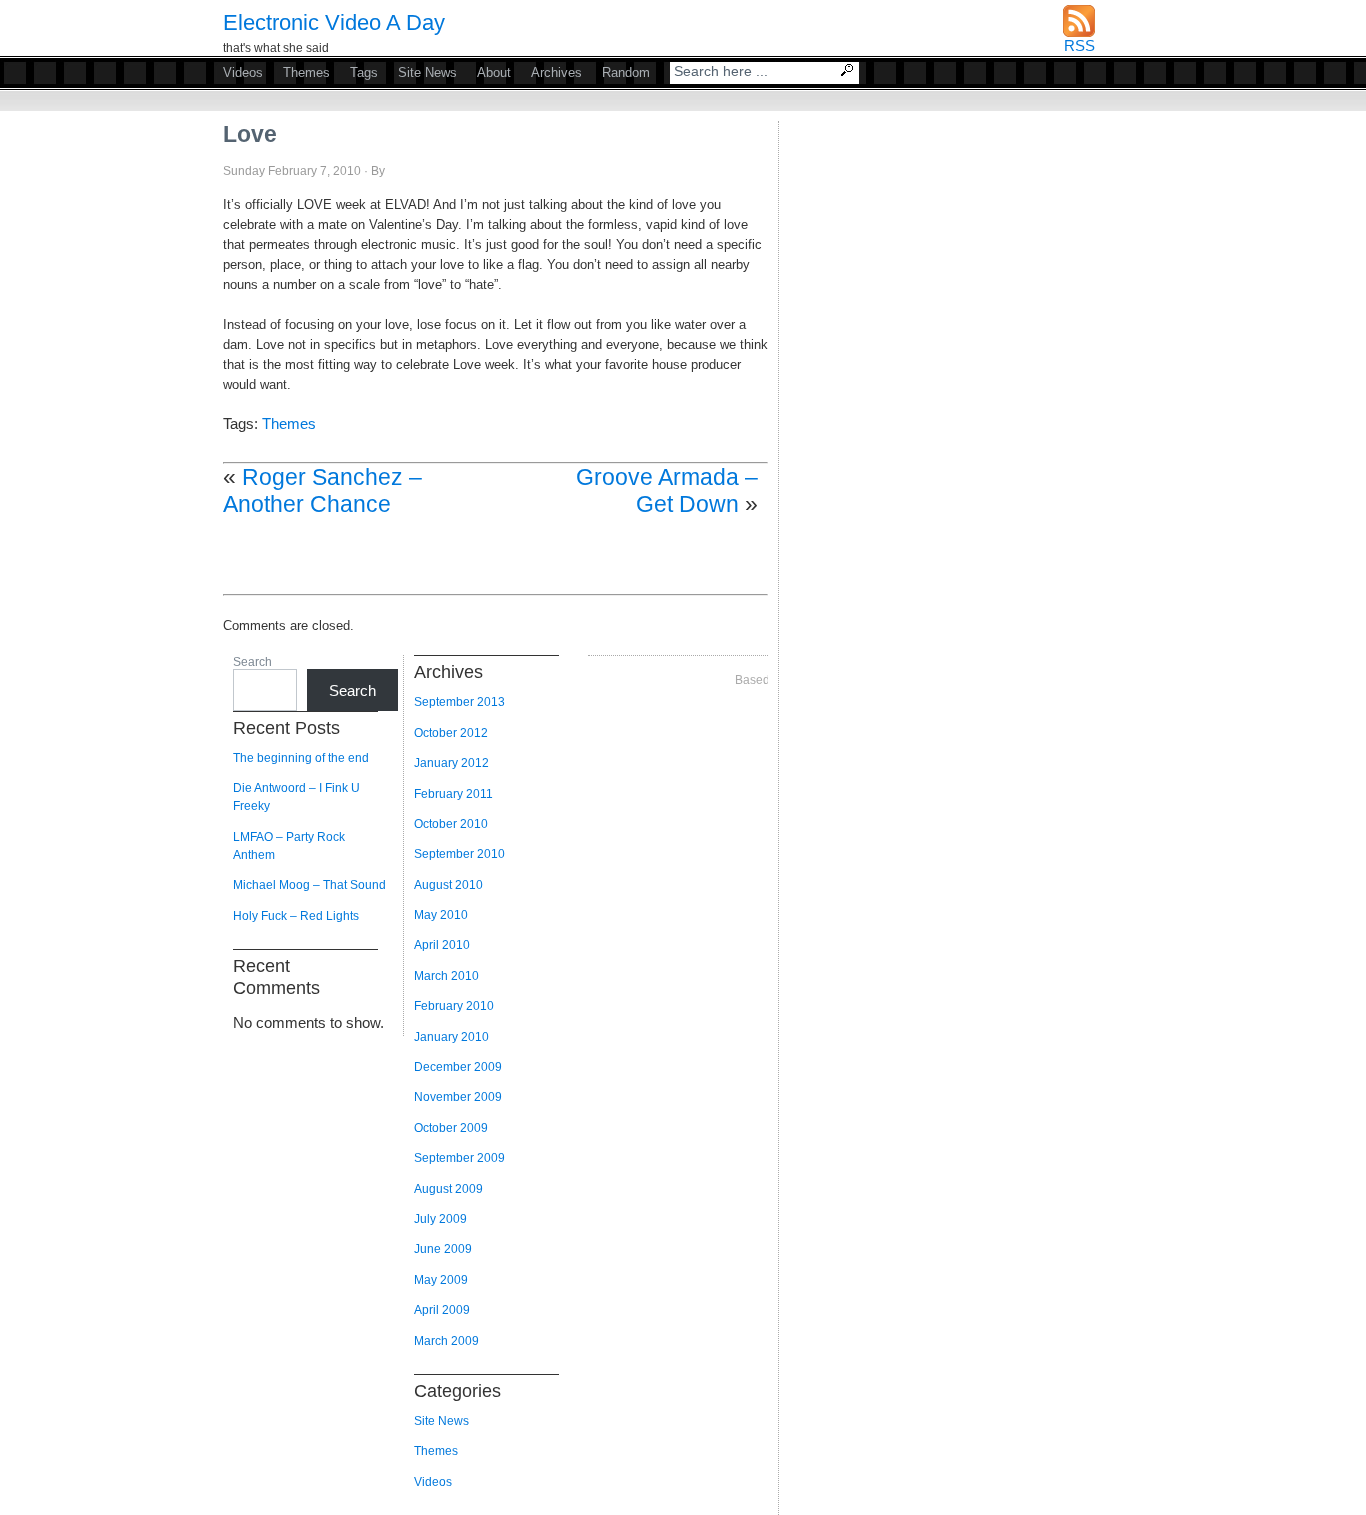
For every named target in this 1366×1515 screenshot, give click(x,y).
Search (849, 72)
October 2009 (451, 1128)
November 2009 (458, 1097)
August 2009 (448, 1189)
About (494, 72)
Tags (364, 72)
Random (626, 72)
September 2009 (459, 1158)
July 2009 (440, 1219)
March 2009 (446, 1341)
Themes (306, 72)
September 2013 (459, 702)
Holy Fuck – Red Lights (296, 916)
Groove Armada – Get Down (667, 490)
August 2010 (448, 885)
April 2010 (442, 945)
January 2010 (451, 1037)
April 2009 (442, 1310)
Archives (556, 72)
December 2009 (458, 1067)
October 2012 (451, 733)
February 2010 (454, 1006)
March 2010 (446, 976)
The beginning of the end (301, 758)
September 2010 (459, 854)
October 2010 (451, 824)
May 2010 (441, 915)
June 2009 (443, 1249)
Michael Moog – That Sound (309, 885)
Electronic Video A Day (334, 22)
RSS (1079, 45)
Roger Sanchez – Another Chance (322, 490)
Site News (427, 72)
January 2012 (451, 763)
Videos (243, 72)
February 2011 (453, 794)
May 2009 (441, 1280)
